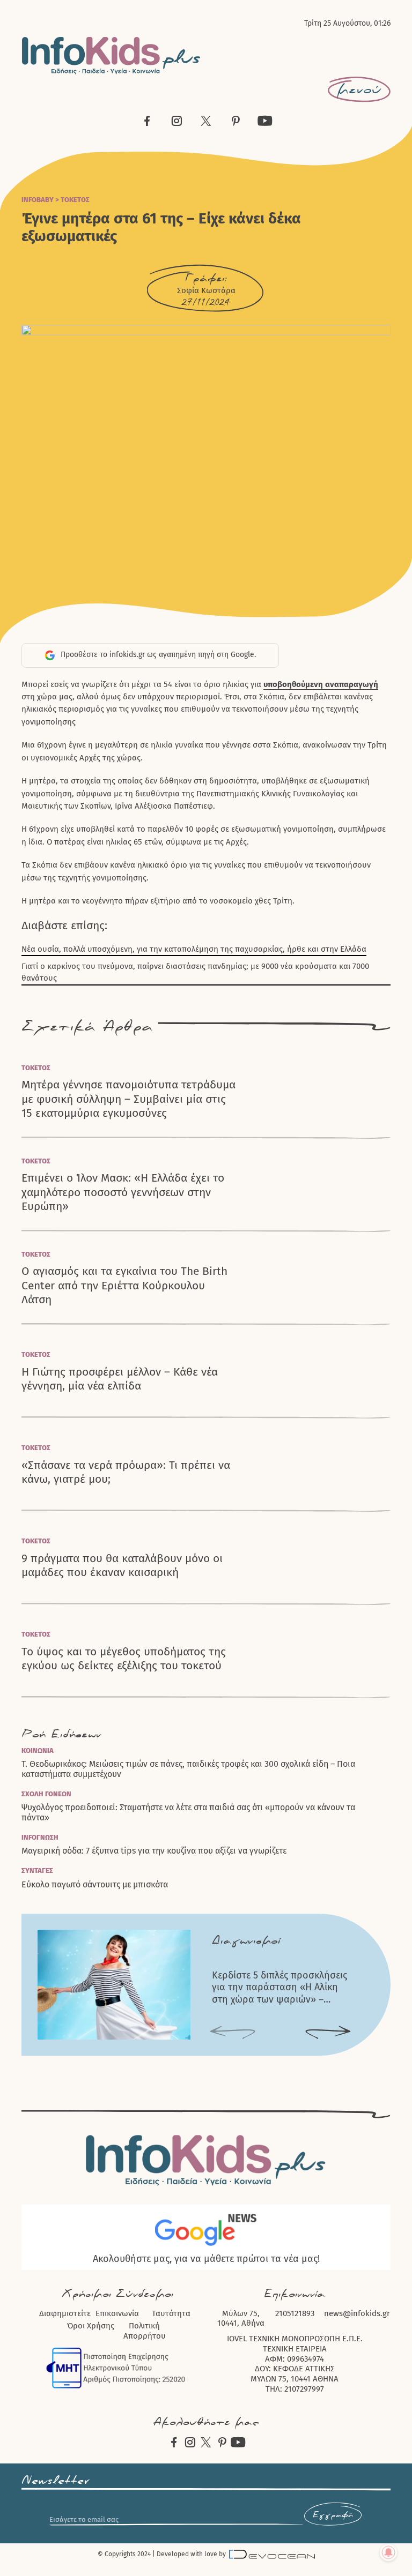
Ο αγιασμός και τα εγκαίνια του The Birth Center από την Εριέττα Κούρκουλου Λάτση (124, 1285)
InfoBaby (38, 200)
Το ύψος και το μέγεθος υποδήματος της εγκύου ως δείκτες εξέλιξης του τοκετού (124, 1659)
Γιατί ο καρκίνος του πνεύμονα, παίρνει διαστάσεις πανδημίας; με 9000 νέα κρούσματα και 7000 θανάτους (195, 972)
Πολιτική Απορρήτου (145, 2331)
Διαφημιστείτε (65, 2313)
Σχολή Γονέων (46, 1794)
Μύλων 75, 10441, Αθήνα (241, 2319)
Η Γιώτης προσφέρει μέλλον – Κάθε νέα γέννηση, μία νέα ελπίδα (120, 1379)
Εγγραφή (333, 2515)
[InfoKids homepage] (111, 55)
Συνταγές (37, 1871)
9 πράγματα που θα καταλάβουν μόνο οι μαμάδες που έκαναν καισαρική (122, 1565)
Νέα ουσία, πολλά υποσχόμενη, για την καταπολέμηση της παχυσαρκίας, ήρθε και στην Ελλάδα (194, 949)
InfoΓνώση (40, 1837)
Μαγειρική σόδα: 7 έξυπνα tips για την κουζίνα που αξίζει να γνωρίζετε (154, 1851)
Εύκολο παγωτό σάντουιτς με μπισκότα (95, 1884)
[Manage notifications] (388, 2552)
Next (328, 2033)
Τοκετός (75, 200)
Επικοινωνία (117, 2313)
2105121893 (295, 2313)
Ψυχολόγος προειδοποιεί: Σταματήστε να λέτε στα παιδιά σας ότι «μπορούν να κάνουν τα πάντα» (188, 1812)
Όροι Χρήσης (91, 2326)
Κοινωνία (38, 1750)
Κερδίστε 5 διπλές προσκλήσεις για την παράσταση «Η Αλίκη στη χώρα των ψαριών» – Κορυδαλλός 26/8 (279, 1988)
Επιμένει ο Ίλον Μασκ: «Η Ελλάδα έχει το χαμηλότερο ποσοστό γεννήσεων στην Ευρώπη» (123, 1192)
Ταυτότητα (171, 2313)
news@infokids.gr (357, 2313)
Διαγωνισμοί (246, 1941)
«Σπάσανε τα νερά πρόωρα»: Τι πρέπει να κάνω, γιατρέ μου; (126, 1472)
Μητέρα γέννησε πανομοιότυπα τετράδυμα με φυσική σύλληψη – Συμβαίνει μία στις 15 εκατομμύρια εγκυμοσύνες (128, 1099)
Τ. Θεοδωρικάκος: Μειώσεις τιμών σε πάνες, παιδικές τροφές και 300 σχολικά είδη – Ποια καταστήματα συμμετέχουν (188, 1769)
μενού (359, 89)
